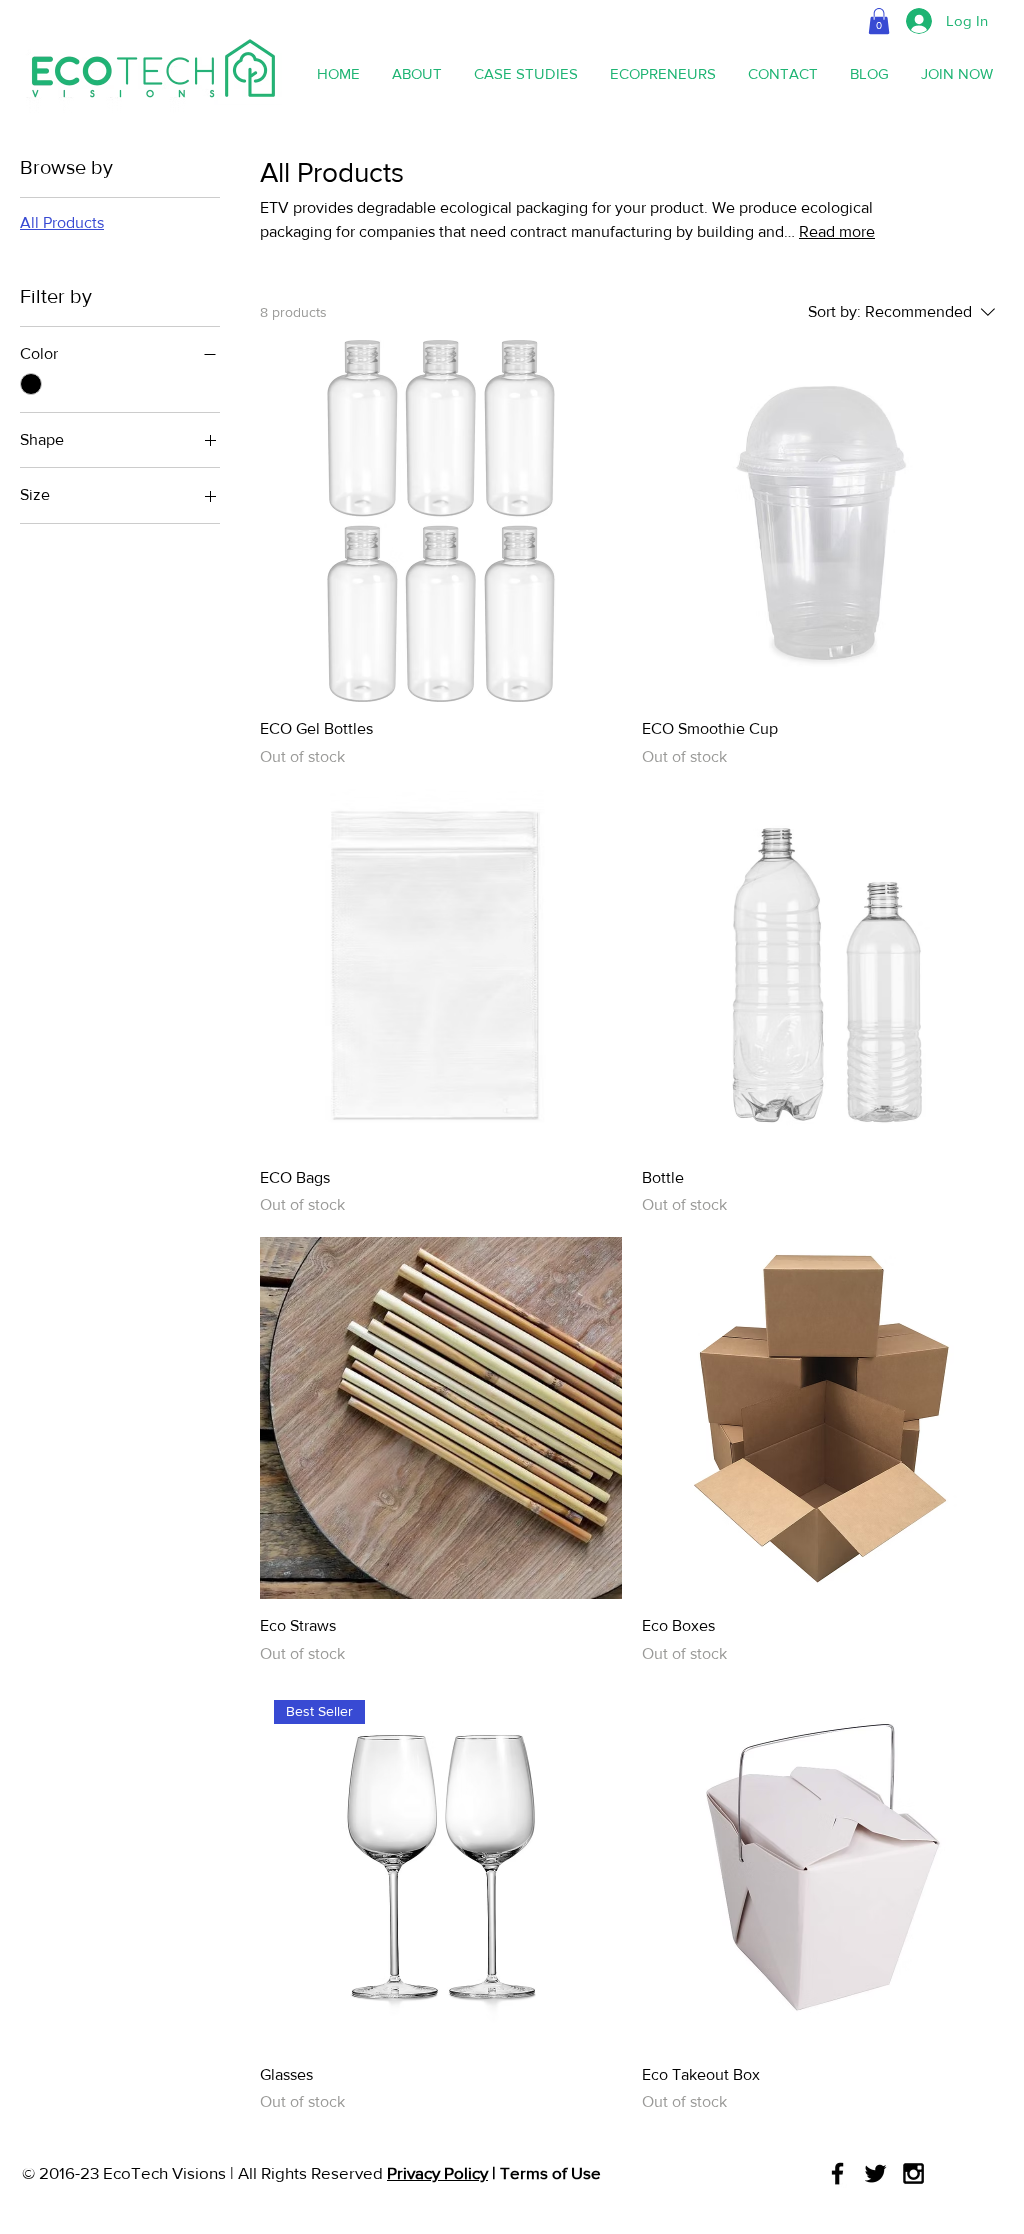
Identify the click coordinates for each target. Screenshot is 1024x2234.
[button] (879, 21)
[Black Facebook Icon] (837, 2173)
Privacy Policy (437, 2172)
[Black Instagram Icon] (913, 2173)
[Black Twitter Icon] (875, 2173)
